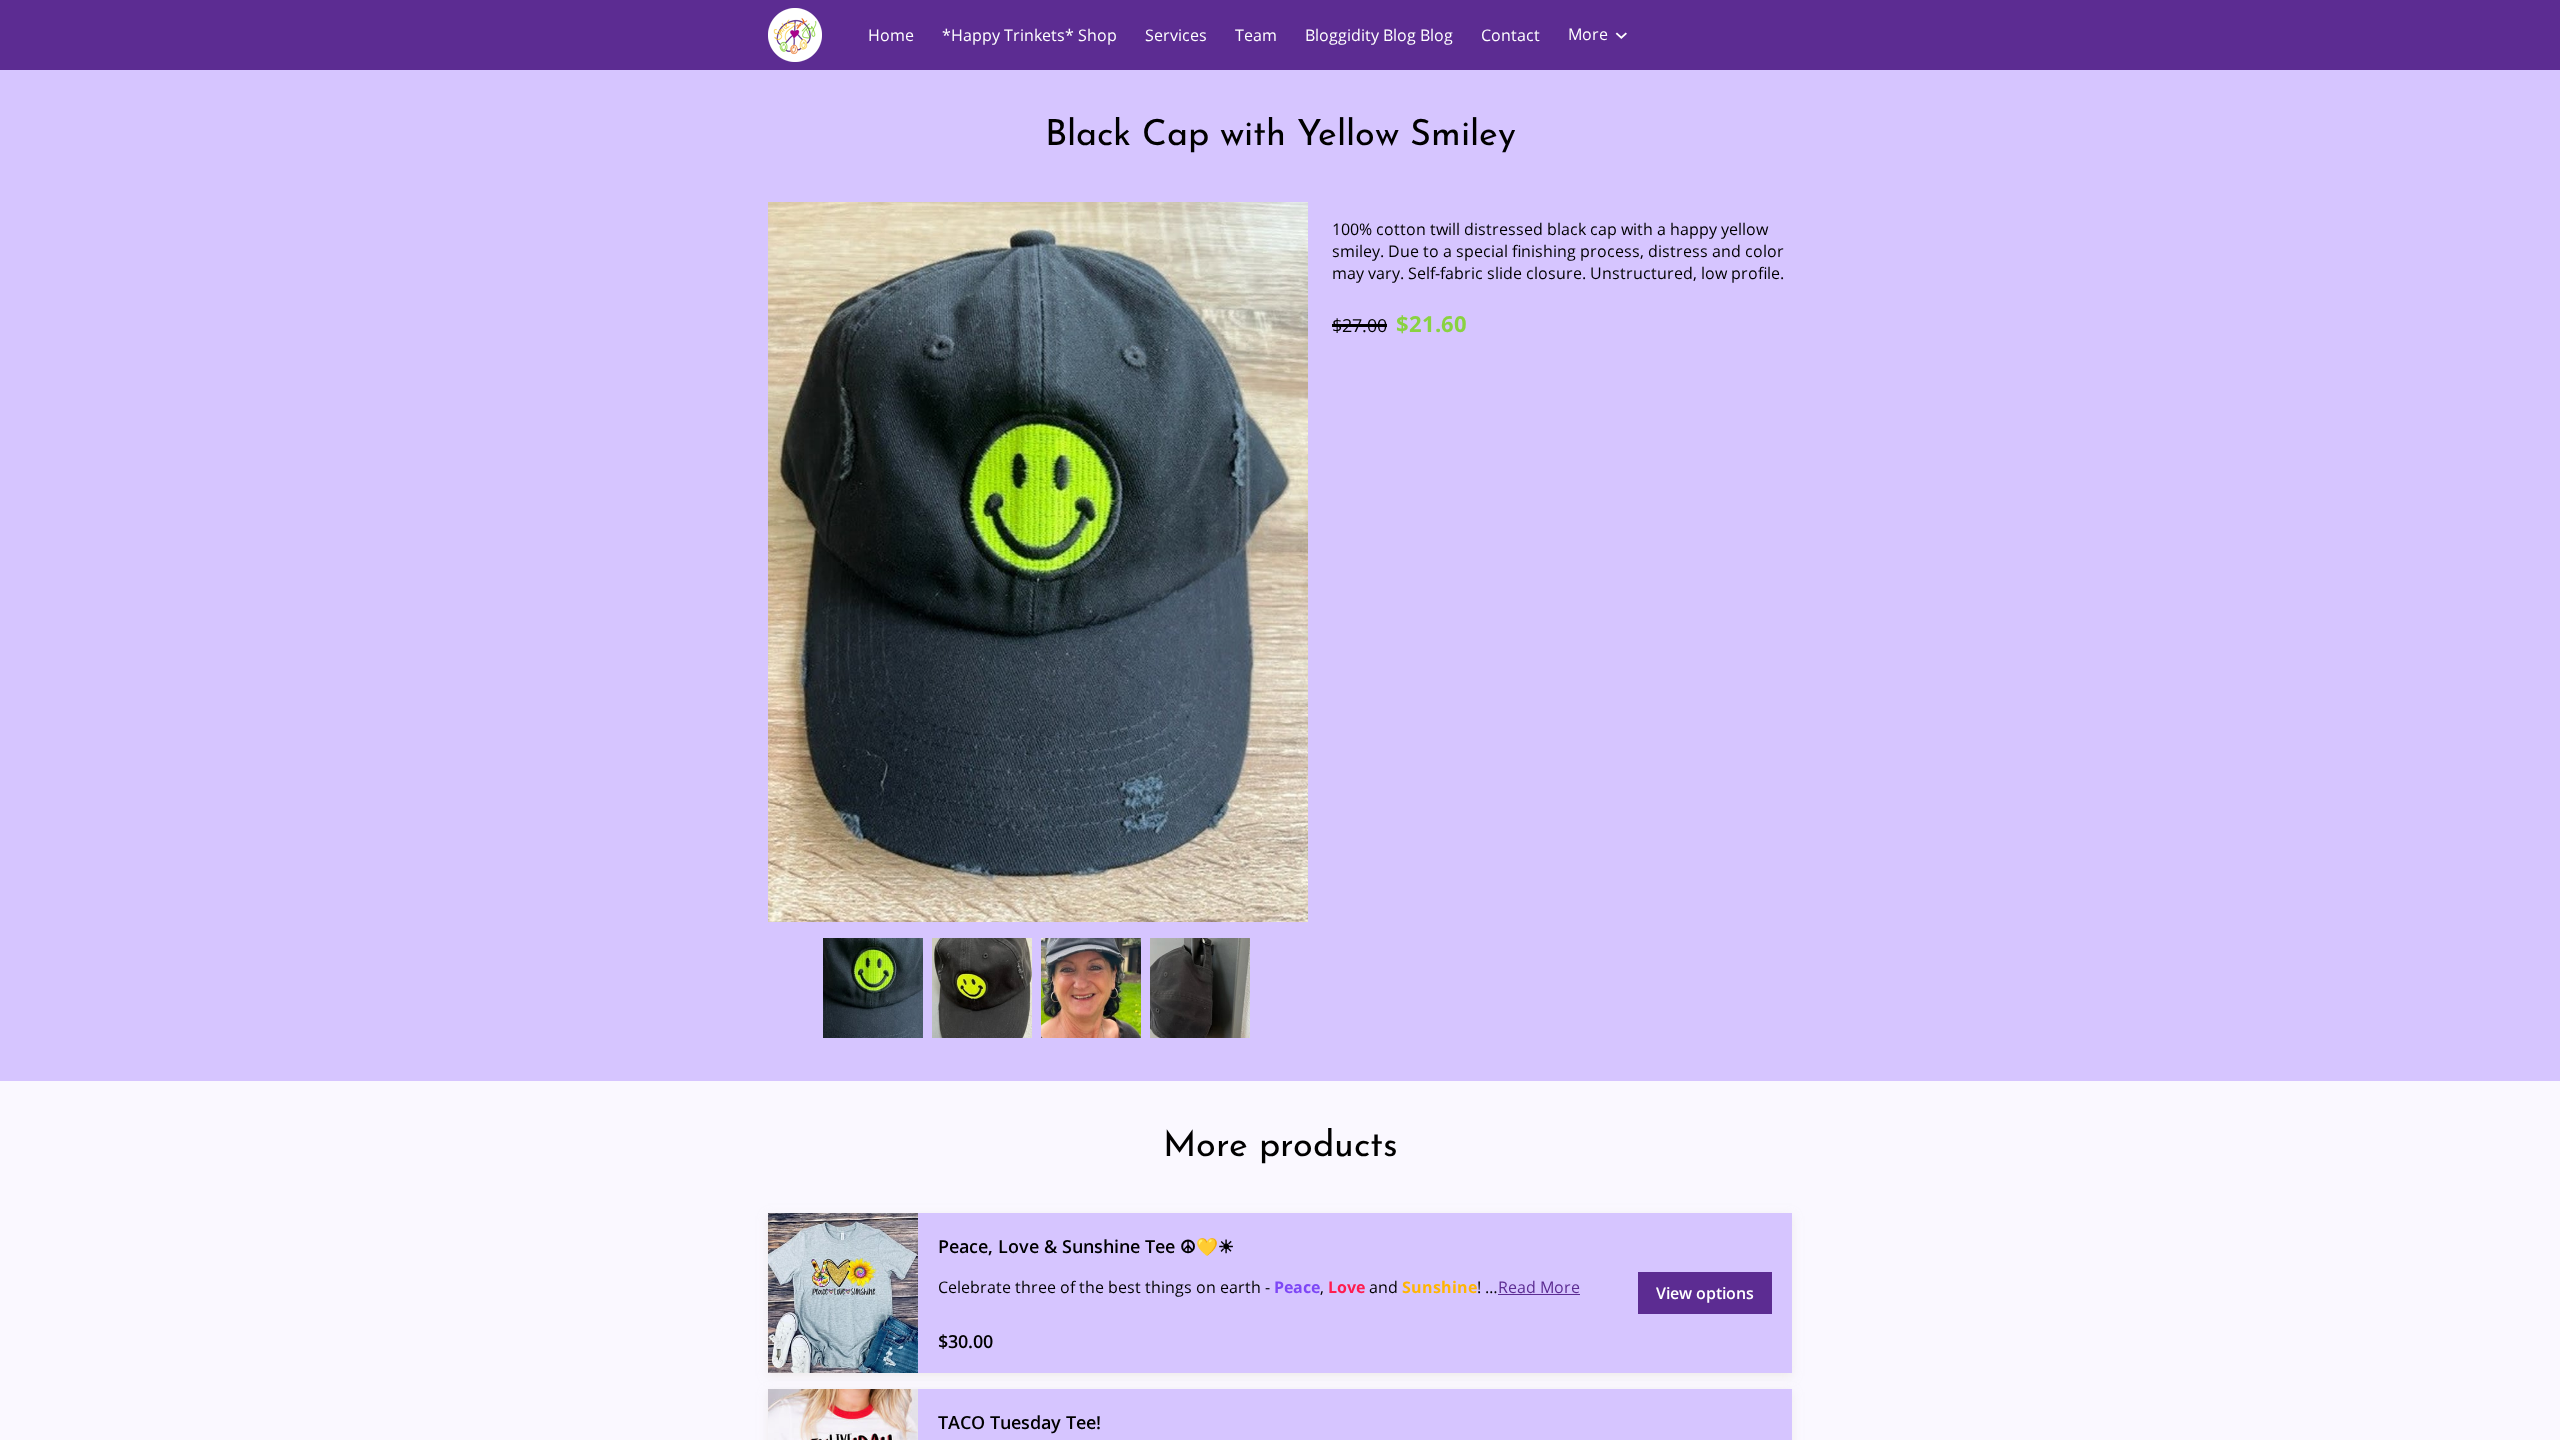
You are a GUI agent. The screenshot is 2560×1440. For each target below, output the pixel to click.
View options (1705, 1293)
